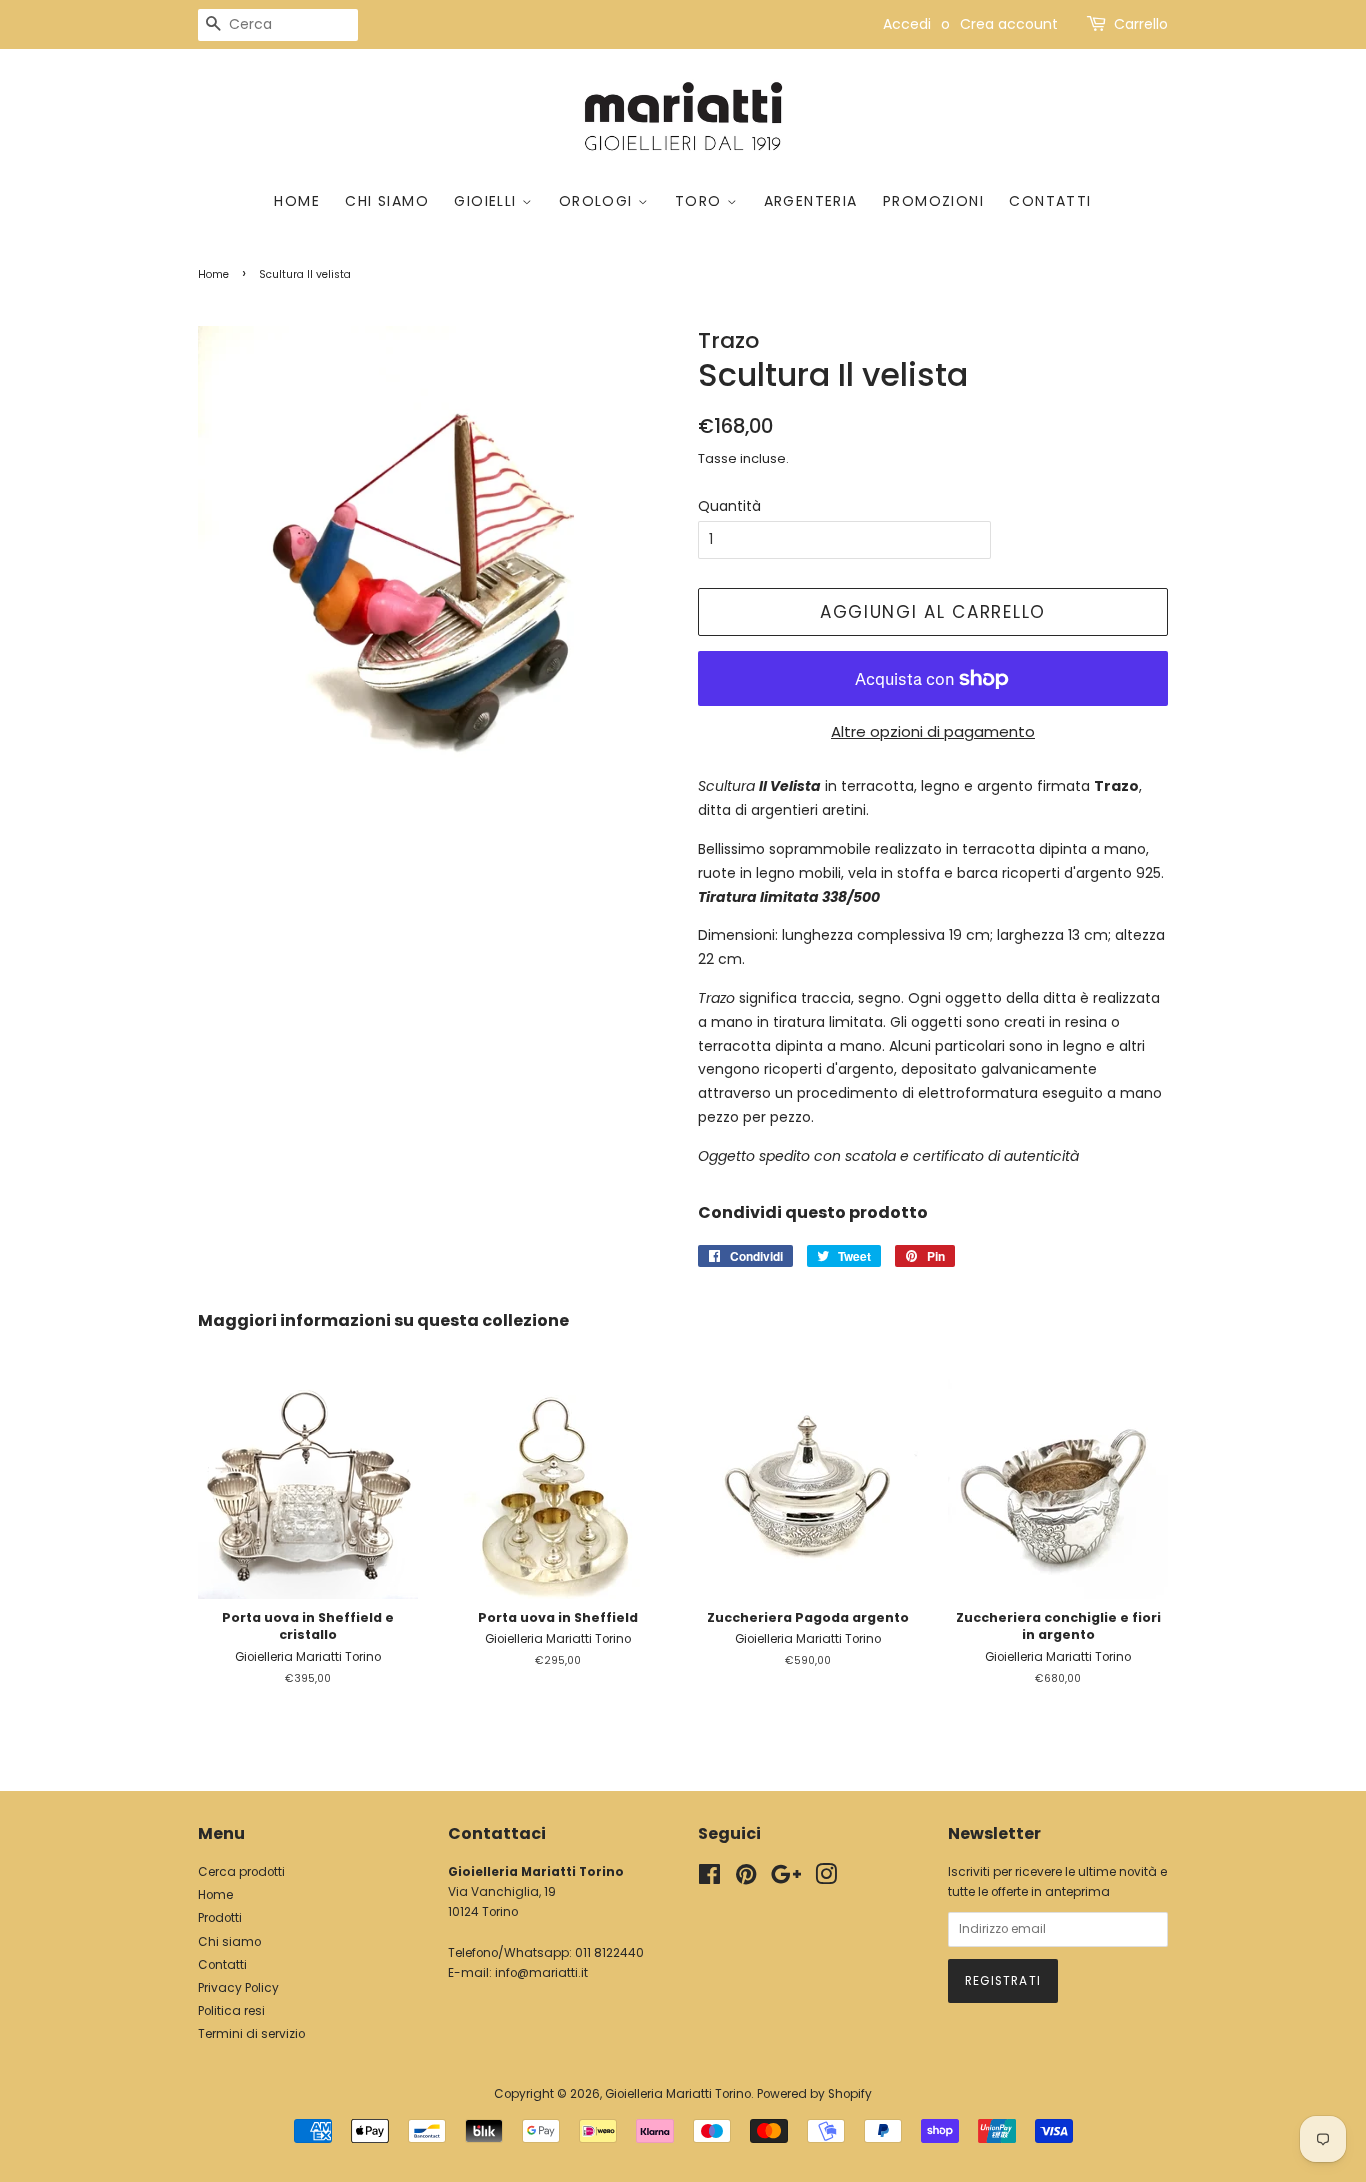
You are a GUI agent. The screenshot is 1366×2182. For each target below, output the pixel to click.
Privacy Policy (238, 1988)
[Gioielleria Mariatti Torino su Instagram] (826, 1879)
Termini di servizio (251, 2034)
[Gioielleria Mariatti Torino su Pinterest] (746, 1879)
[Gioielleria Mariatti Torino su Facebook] (709, 1879)
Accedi (907, 24)
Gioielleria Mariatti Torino (678, 2094)
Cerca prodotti (241, 1872)
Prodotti (220, 1918)
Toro (701, 201)
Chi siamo (387, 201)
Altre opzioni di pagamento (933, 731)
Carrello (1141, 24)
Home (297, 201)
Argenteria (811, 201)
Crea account (1009, 24)
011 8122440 (609, 1953)
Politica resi (231, 2011)
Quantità (729, 506)
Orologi (598, 201)
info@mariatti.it (541, 1973)
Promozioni (933, 201)
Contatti (1050, 201)
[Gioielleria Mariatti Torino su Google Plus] (786, 1879)
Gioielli (488, 201)
